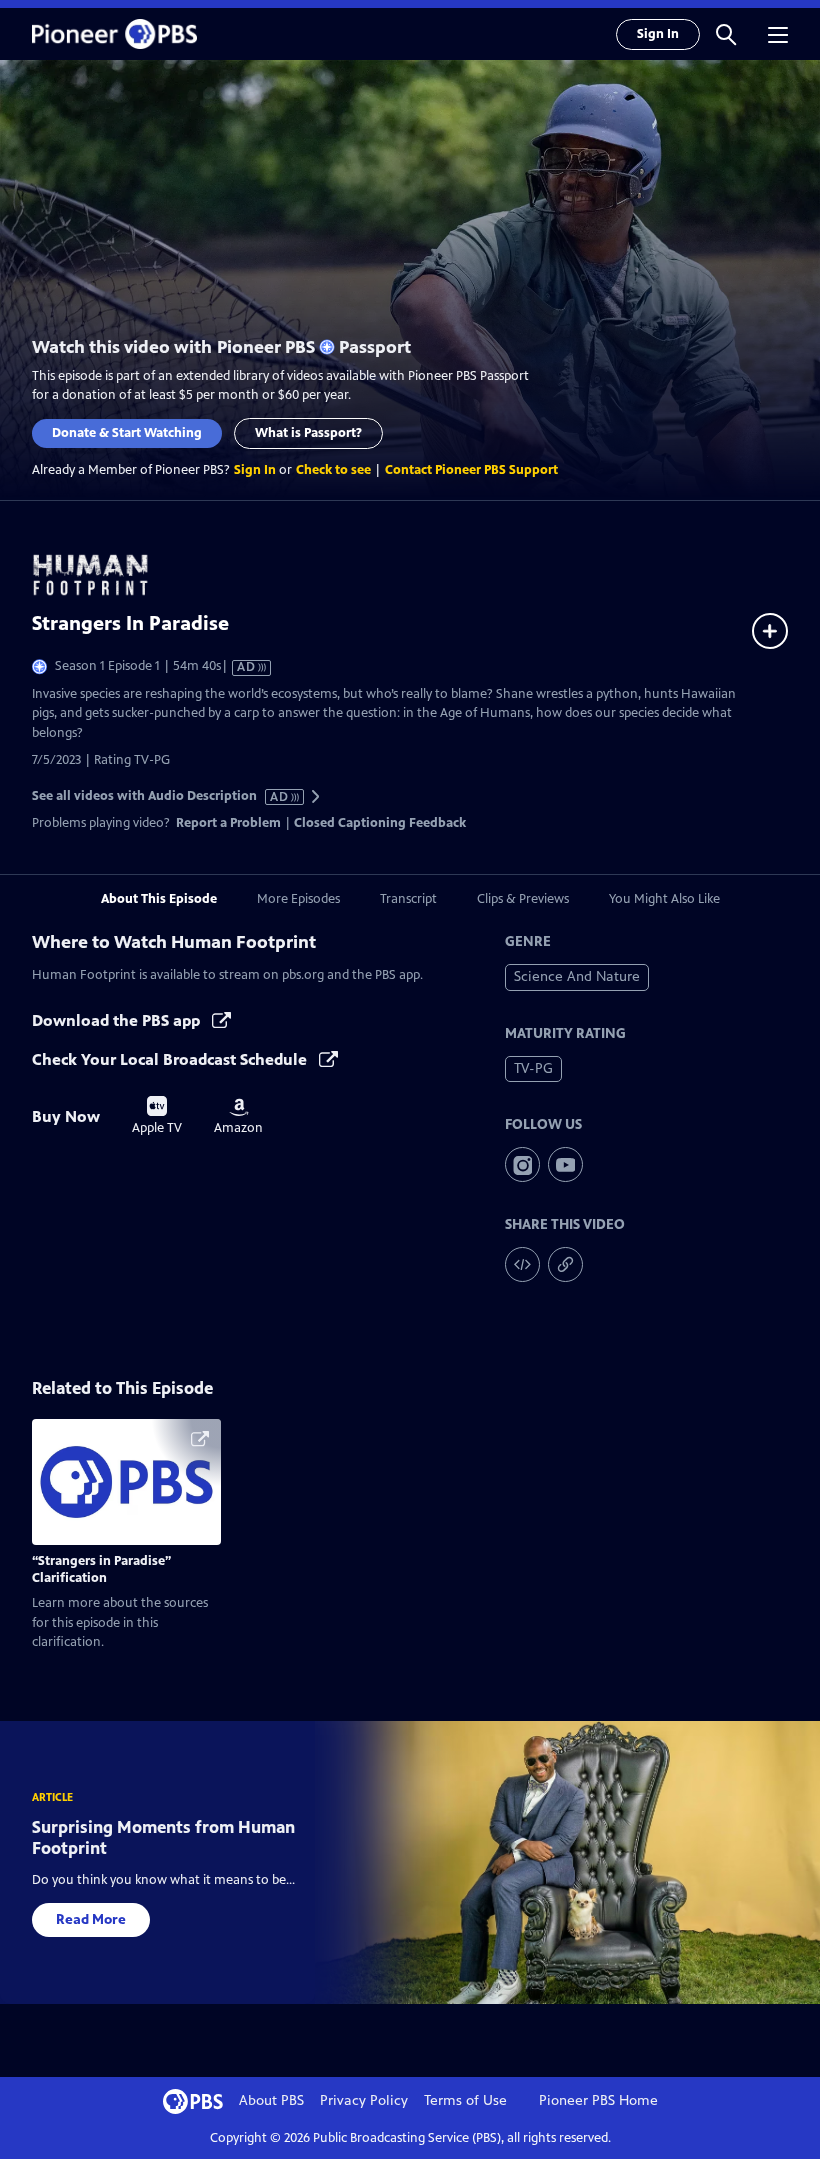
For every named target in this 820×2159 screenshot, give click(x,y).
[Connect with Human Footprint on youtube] (565, 1164)
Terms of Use (465, 2100)
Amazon (238, 1117)
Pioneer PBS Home (598, 2100)
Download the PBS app (118, 1020)
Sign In (658, 34)
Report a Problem (228, 823)
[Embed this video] (522, 1264)
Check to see (333, 470)
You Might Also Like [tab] (664, 899)
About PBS (271, 2100)
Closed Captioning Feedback (380, 823)
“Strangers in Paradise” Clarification (101, 1569)
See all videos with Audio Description (161, 796)
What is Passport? (308, 433)
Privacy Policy (364, 2100)
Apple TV (157, 1116)
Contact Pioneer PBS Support (471, 470)
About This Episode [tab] (159, 899)
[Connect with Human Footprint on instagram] (522, 1164)
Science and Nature (577, 976)
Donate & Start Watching (127, 433)
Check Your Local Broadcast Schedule (171, 1059)
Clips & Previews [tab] (523, 899)
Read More (91, 1919)
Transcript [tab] (408, 899)
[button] (726, 34)
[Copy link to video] (565, 1264)
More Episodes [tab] (298, 899)
